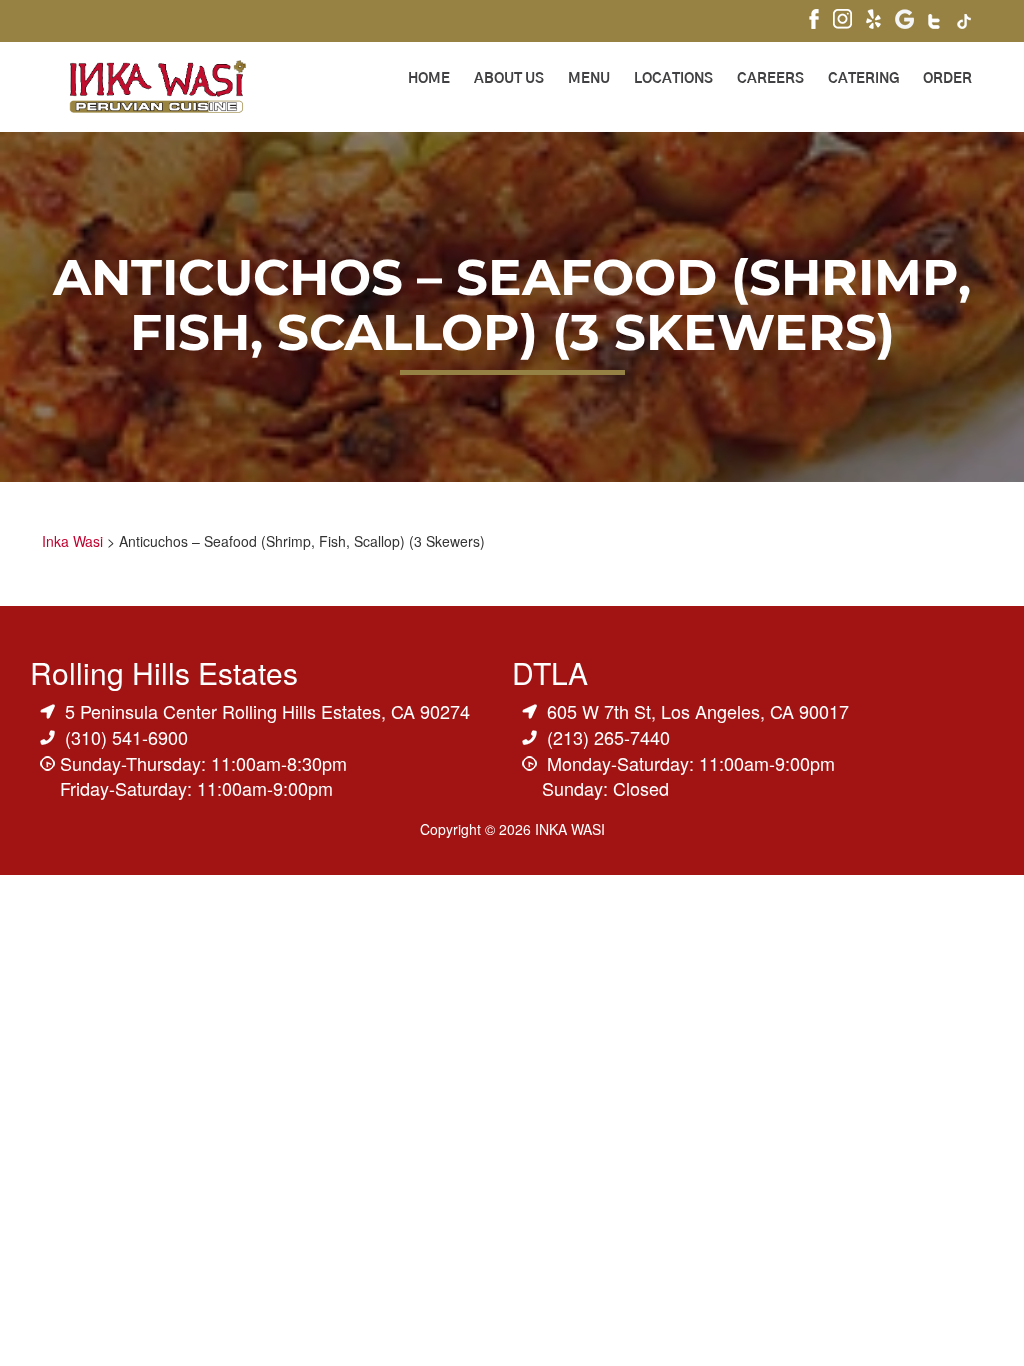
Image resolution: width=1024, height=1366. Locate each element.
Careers (770, 79)
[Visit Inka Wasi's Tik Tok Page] (964, 23)
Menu (589, 79)
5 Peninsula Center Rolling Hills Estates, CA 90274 (267, 711)
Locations (673, 79)
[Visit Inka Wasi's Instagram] (842, 21)
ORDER (947, 79)
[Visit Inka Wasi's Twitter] (935, 23)
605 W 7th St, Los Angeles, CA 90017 (698, 711)
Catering (863, 79)
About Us (509, 79)
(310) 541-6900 (126, 737)
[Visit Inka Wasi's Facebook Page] (814, 21)
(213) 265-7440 (608, 737)
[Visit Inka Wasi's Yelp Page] (873, 21)
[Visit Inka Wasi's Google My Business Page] (904, 21)
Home (429, 79)
